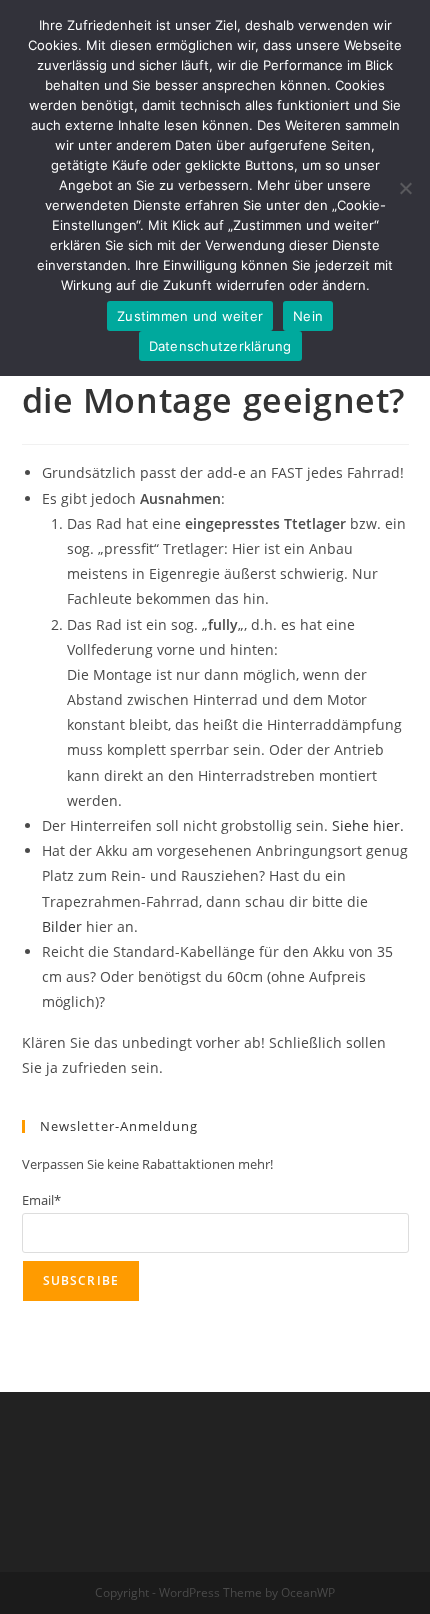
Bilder (62, 926)
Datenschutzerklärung (220, 346)
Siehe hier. (368, 825)
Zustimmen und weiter (190, 316)
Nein (308, 316)
